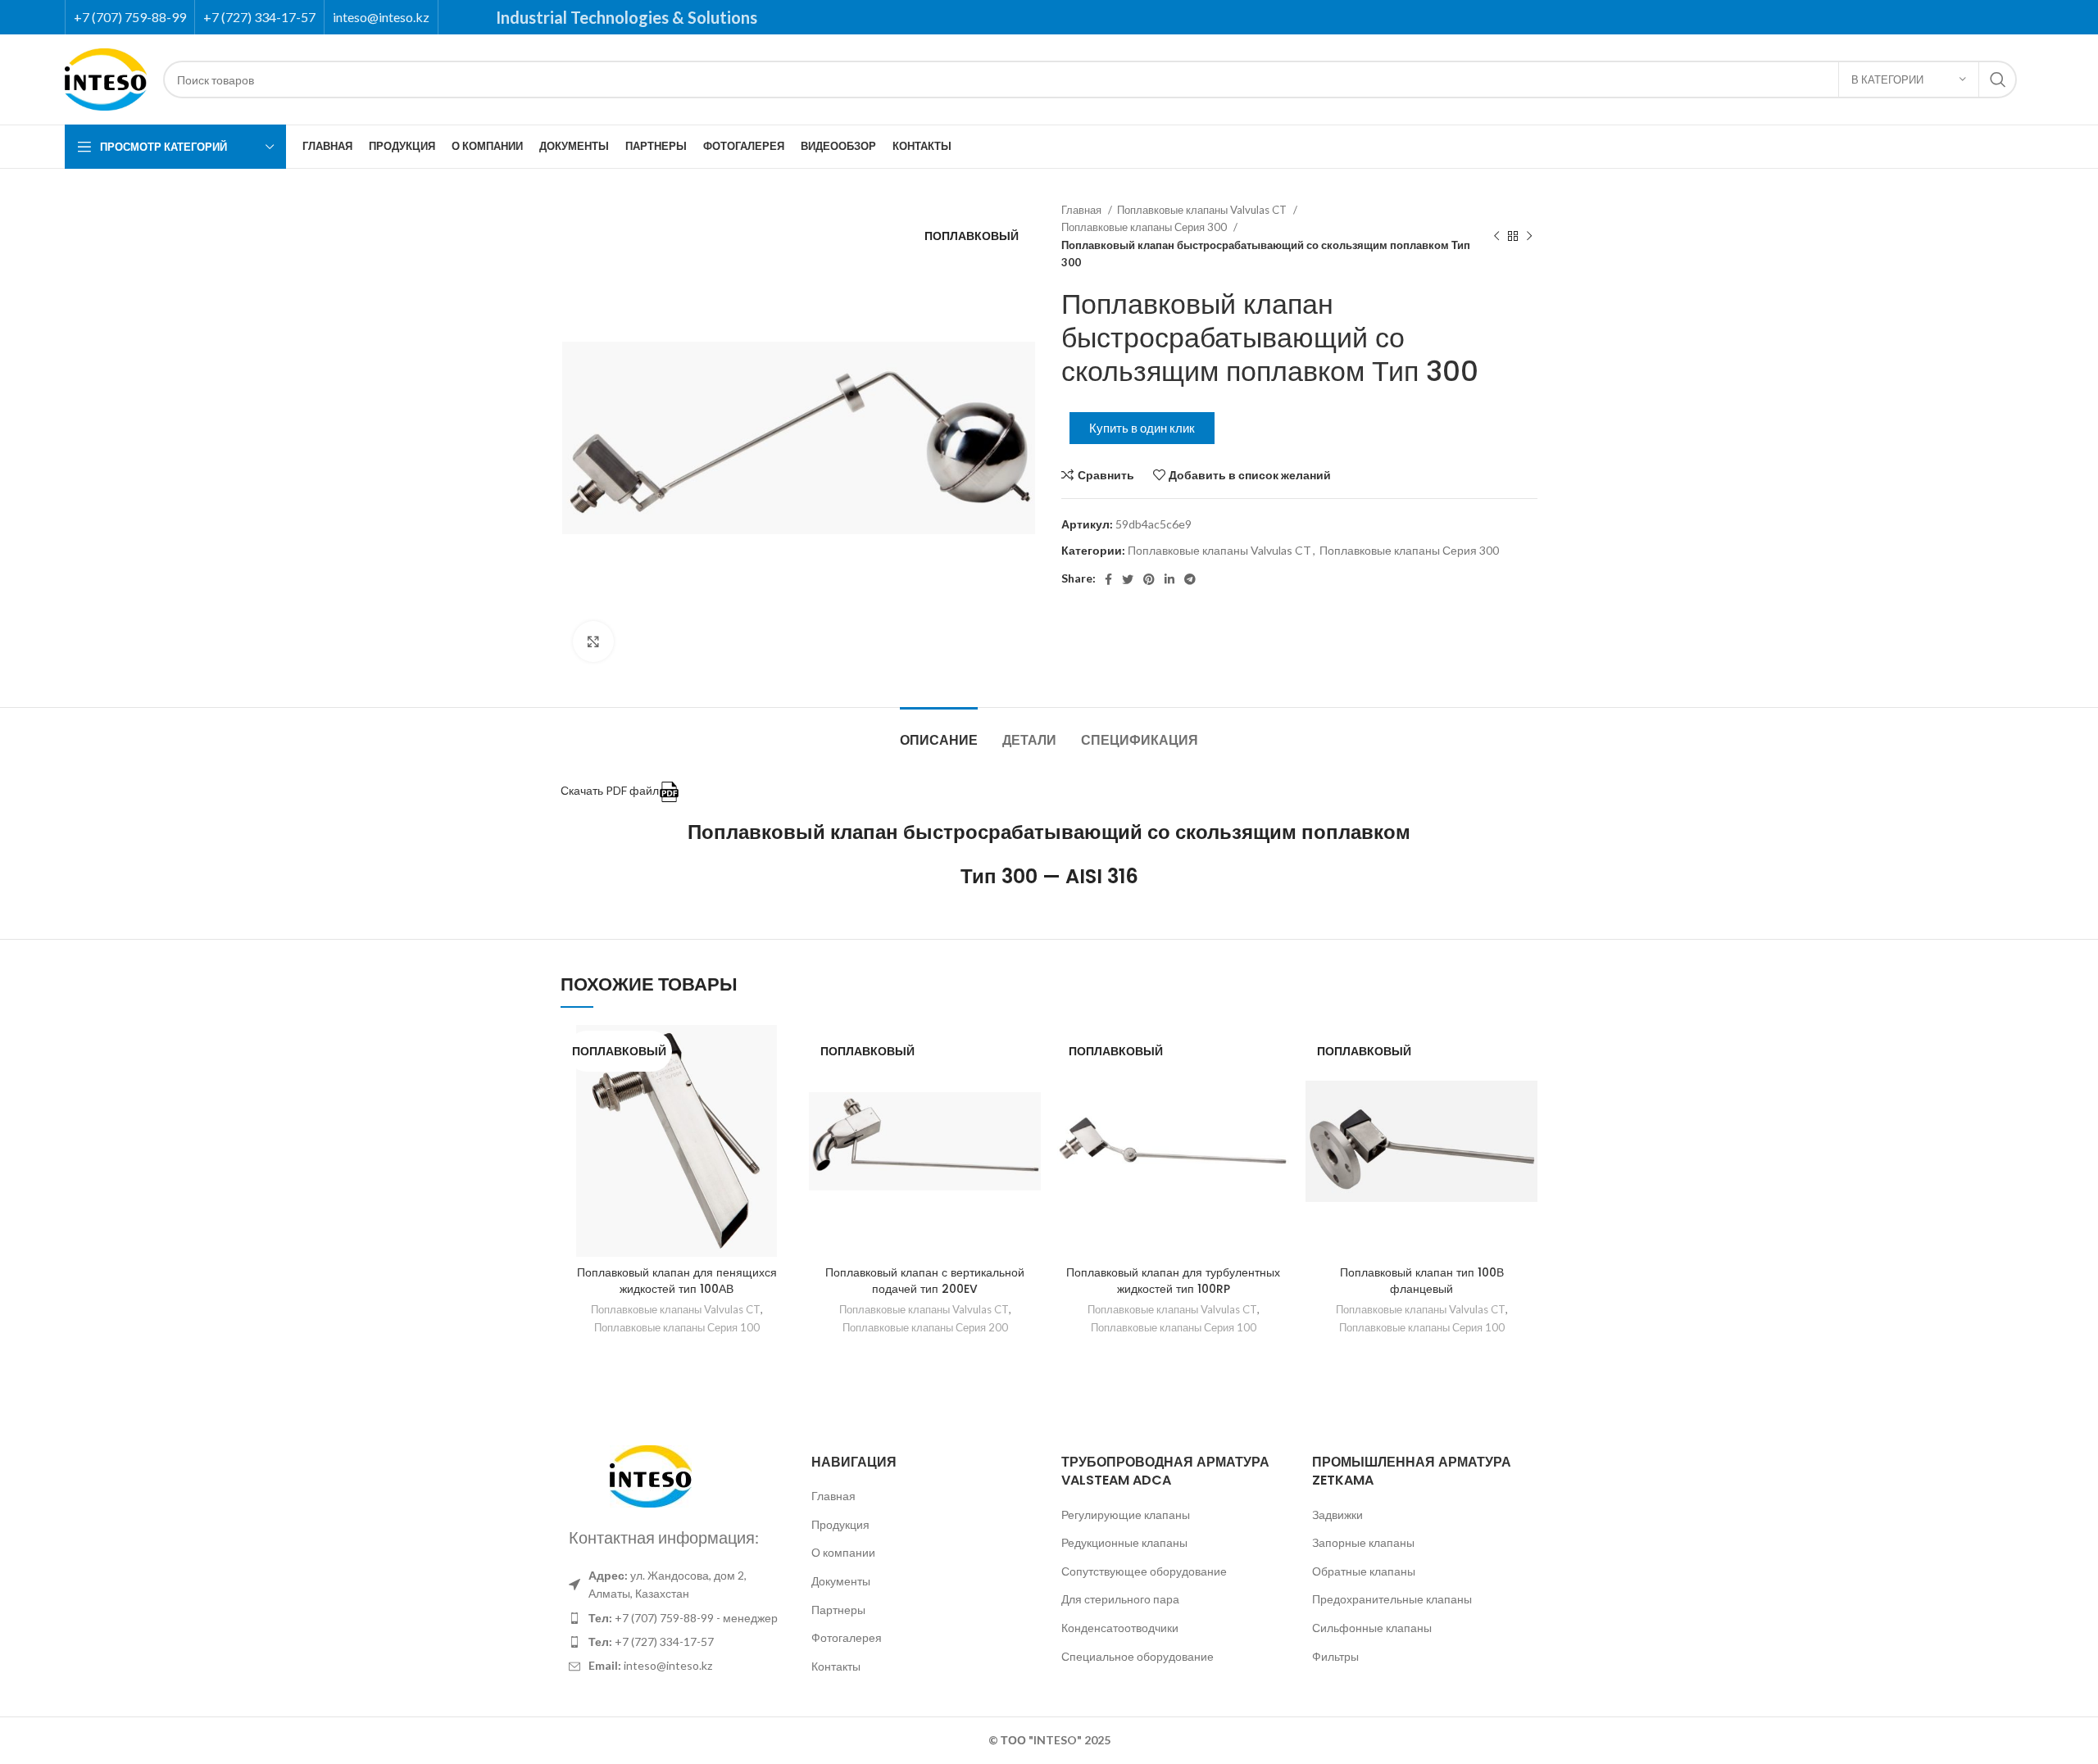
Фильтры (1335, 1656)
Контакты (836, 1666)
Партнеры (838, 1610)
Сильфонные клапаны (1372, 1628)
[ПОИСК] (1998, 79)
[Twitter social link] (1128, 579)
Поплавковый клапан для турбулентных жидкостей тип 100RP (1173, 1281)
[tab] (939, 732)
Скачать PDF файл (610, 790)
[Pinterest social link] (1149, 579)
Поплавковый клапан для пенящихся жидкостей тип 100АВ (677, 1281)
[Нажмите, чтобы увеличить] (593, 642)
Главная (1083, 210)
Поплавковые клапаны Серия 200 (925, 1327)
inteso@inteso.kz (381, 17)
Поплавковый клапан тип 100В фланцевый (1422, 1281)
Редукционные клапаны (1124, 1542)
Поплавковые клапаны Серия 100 (677, 1327)
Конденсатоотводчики (1120, 1628)
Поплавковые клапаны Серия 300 (1145, 227)
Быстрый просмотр (780, 1125)
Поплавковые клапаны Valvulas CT (1203, 210)
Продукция (840, 1524)
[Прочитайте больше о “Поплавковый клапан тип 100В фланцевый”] (1525, 1088)
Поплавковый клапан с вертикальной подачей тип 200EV (925, 1281)
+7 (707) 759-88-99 (130, 17)
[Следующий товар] (1529, 237)
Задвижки (1337, 1515)
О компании (843, 1552)
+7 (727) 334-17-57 (259, 17)
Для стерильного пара (1120, 1599)
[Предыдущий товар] (1496, 237)
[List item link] (674, 1618)
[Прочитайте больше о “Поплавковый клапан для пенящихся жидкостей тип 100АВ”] (780, 1088)
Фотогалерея (847, 1637)
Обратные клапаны (1364, 1571)
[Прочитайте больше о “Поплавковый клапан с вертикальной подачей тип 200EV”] (1029, 1088)
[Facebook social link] (1108, 579)
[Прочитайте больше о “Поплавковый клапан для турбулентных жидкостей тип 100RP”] (1277, 1088)
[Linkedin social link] (1169, 579)
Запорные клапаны (1363, 1542)
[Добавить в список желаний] (780, 1052)
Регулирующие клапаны (1126, 1515)
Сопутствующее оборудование (1144, 1571)
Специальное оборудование (1138, 1656)
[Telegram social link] (1190, 579)
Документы (841, 1581)
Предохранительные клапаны (1392, 1599)
